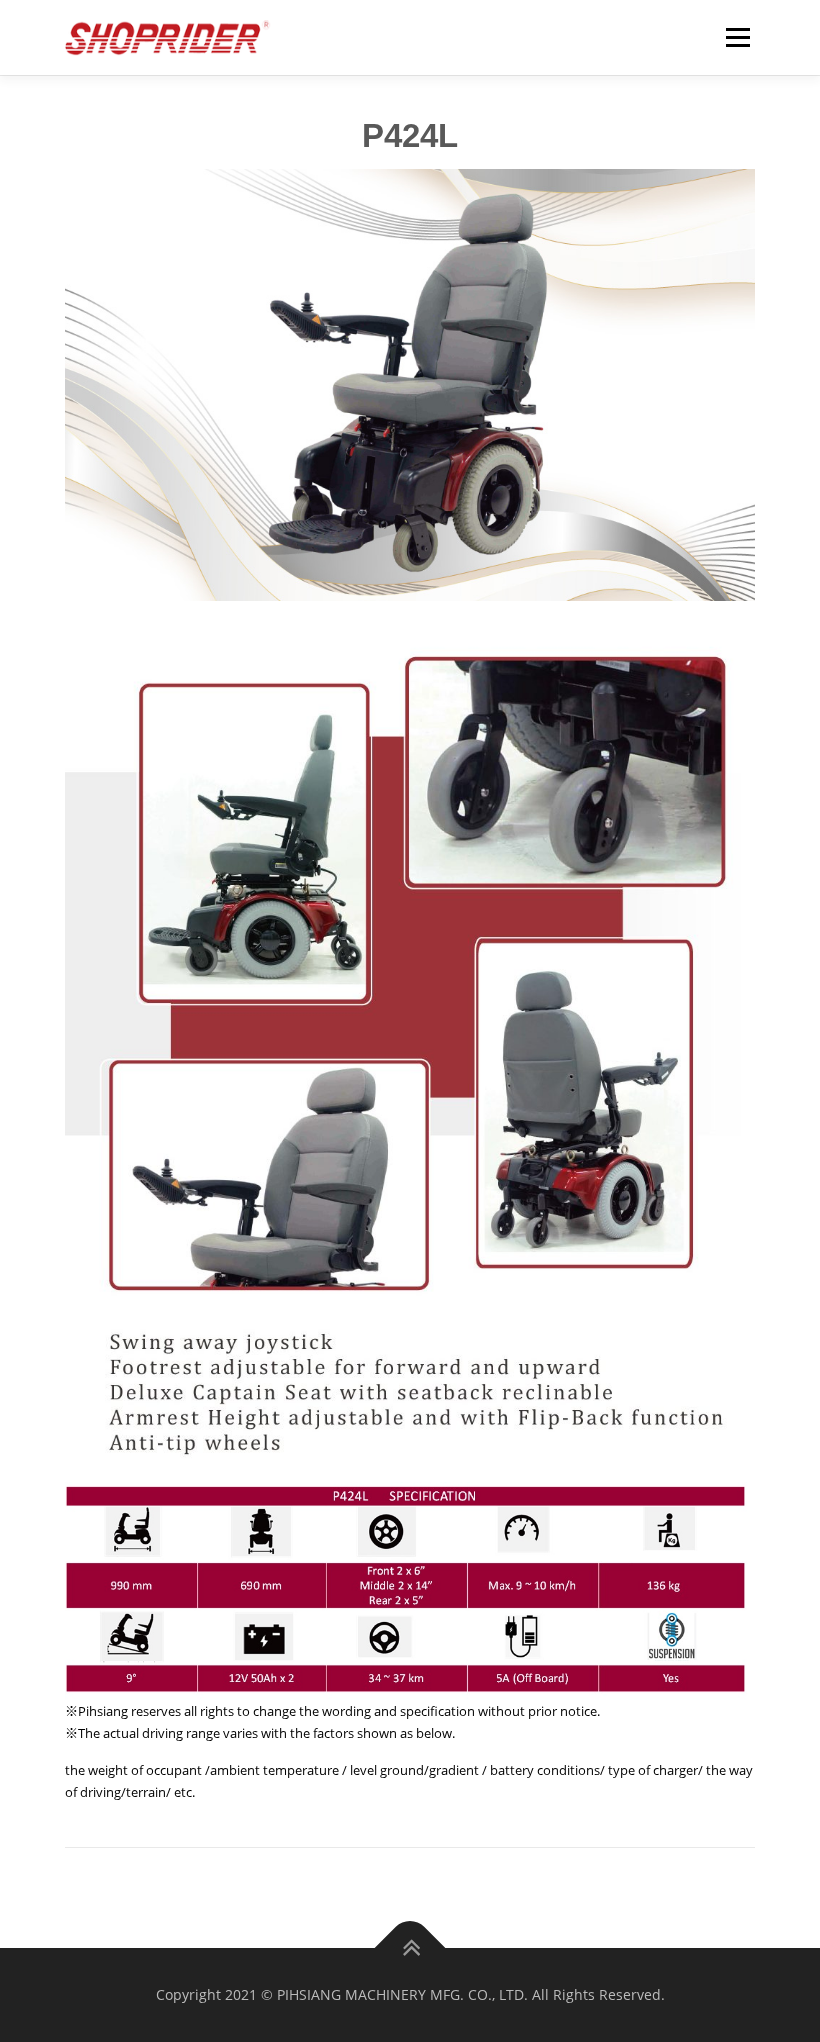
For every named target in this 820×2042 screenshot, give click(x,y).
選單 (733, 37)
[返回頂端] (410, 1948)
